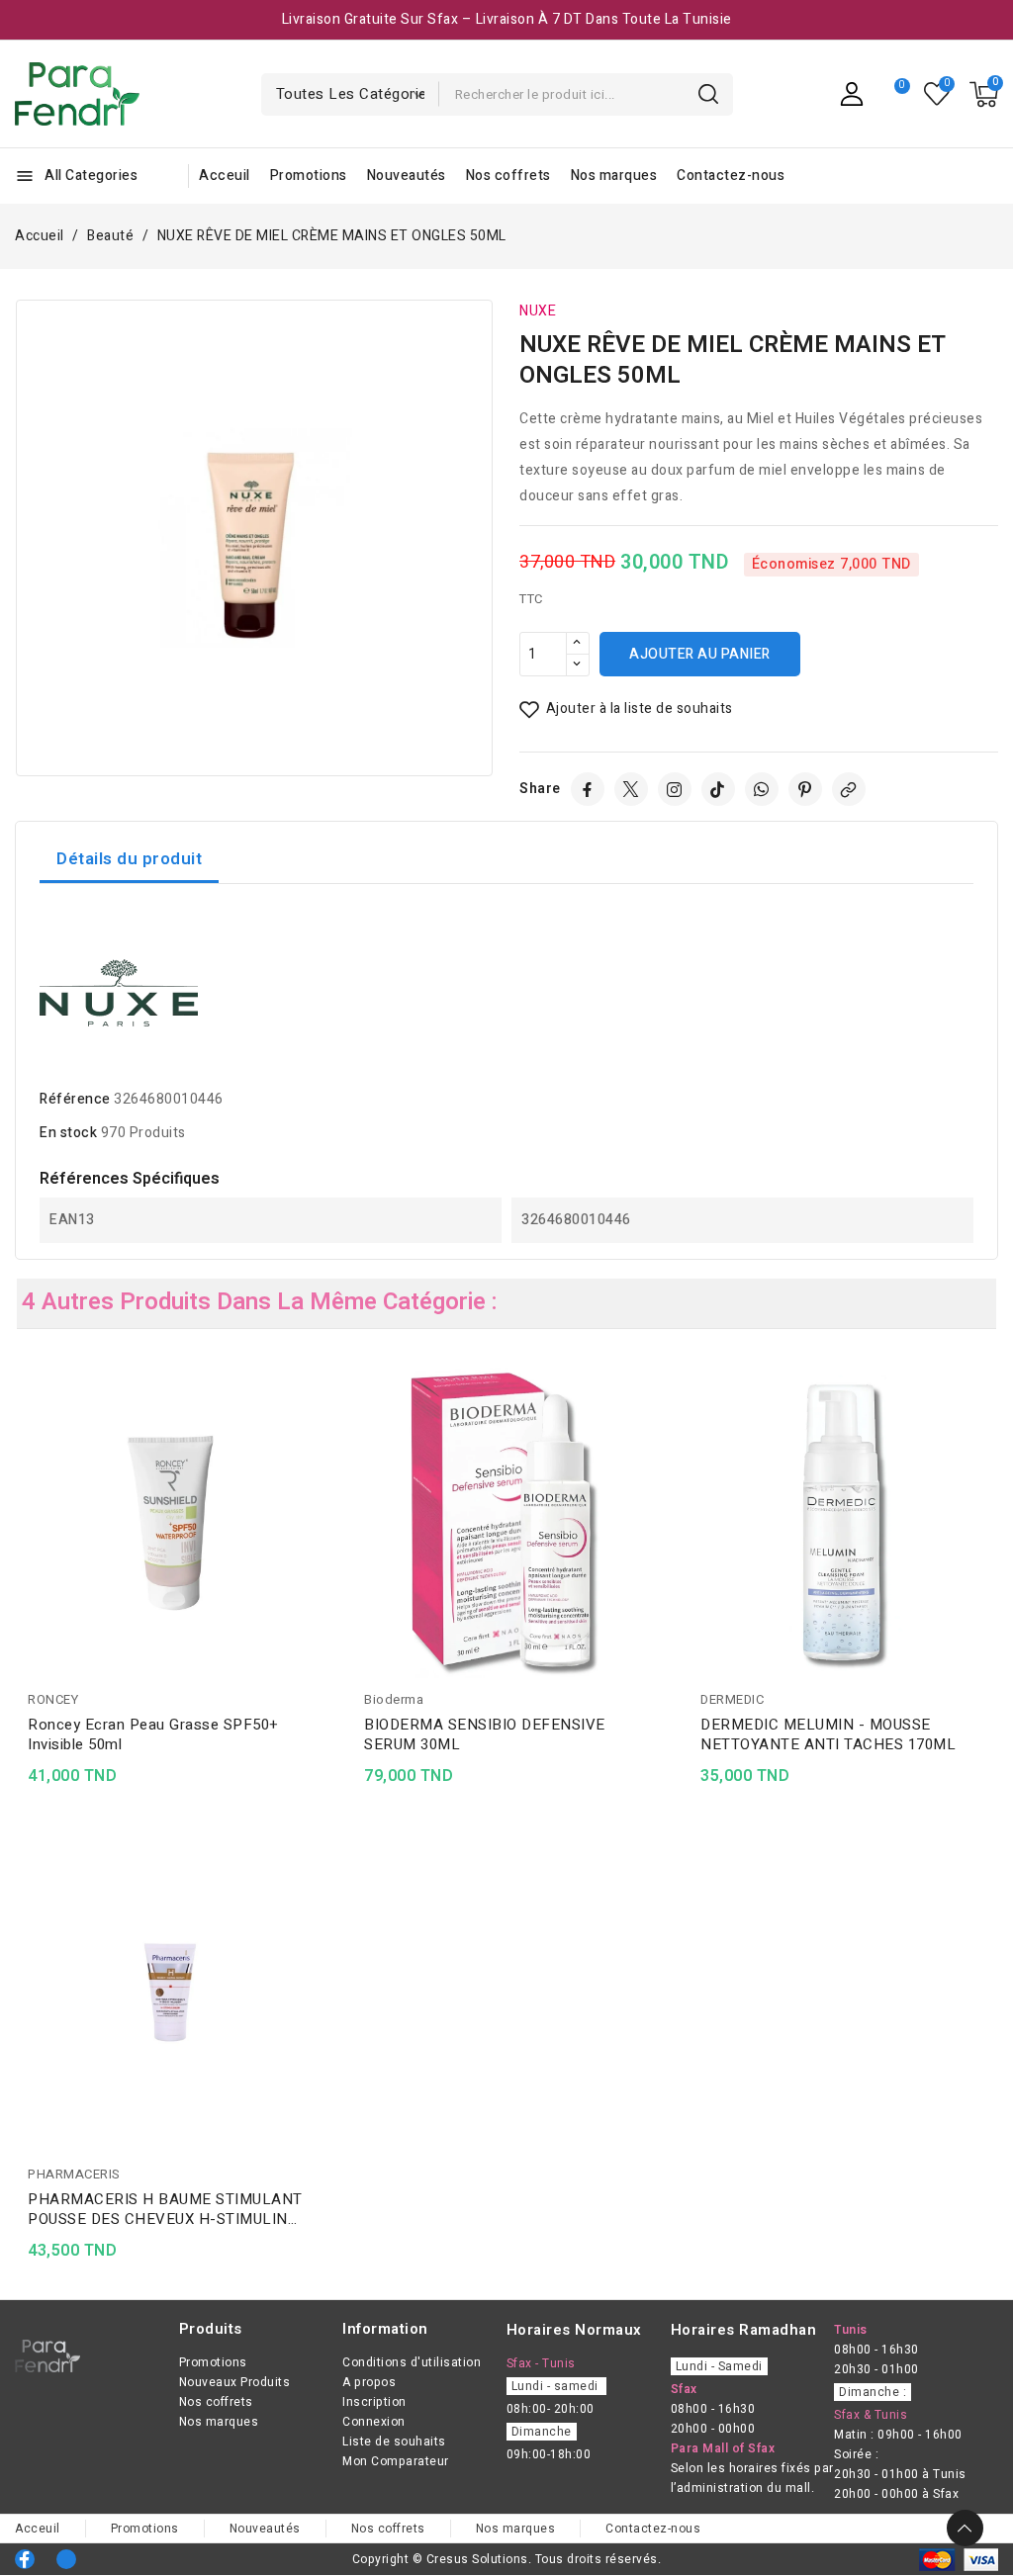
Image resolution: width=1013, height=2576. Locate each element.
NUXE (538, 311)
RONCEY (53, 1699)
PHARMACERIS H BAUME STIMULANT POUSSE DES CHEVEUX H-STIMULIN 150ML (165, 2209)
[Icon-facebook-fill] (25, 2559)
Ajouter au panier (700, 654)
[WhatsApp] (762, 789)
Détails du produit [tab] (129, 859)
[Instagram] (675, 789)
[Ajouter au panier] (319, 1498)
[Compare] (894, 94)
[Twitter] (631, 789)
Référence (75, 1099)
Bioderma (394, 1699)
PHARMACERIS (74, 2174)
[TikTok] (718, 789)
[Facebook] (588, 789)
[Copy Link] (849, 789)
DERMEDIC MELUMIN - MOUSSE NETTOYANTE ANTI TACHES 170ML (828, 1734)
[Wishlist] (937, 94)
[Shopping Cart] (984, 94)
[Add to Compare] (319, 1421)
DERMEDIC (732, 1699)
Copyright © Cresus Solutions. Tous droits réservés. (507, 2559)
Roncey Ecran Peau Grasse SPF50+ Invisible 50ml (153, 1734)
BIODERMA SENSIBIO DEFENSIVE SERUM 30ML (485, 1734)
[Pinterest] (805, 789)
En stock (68, 1133)
